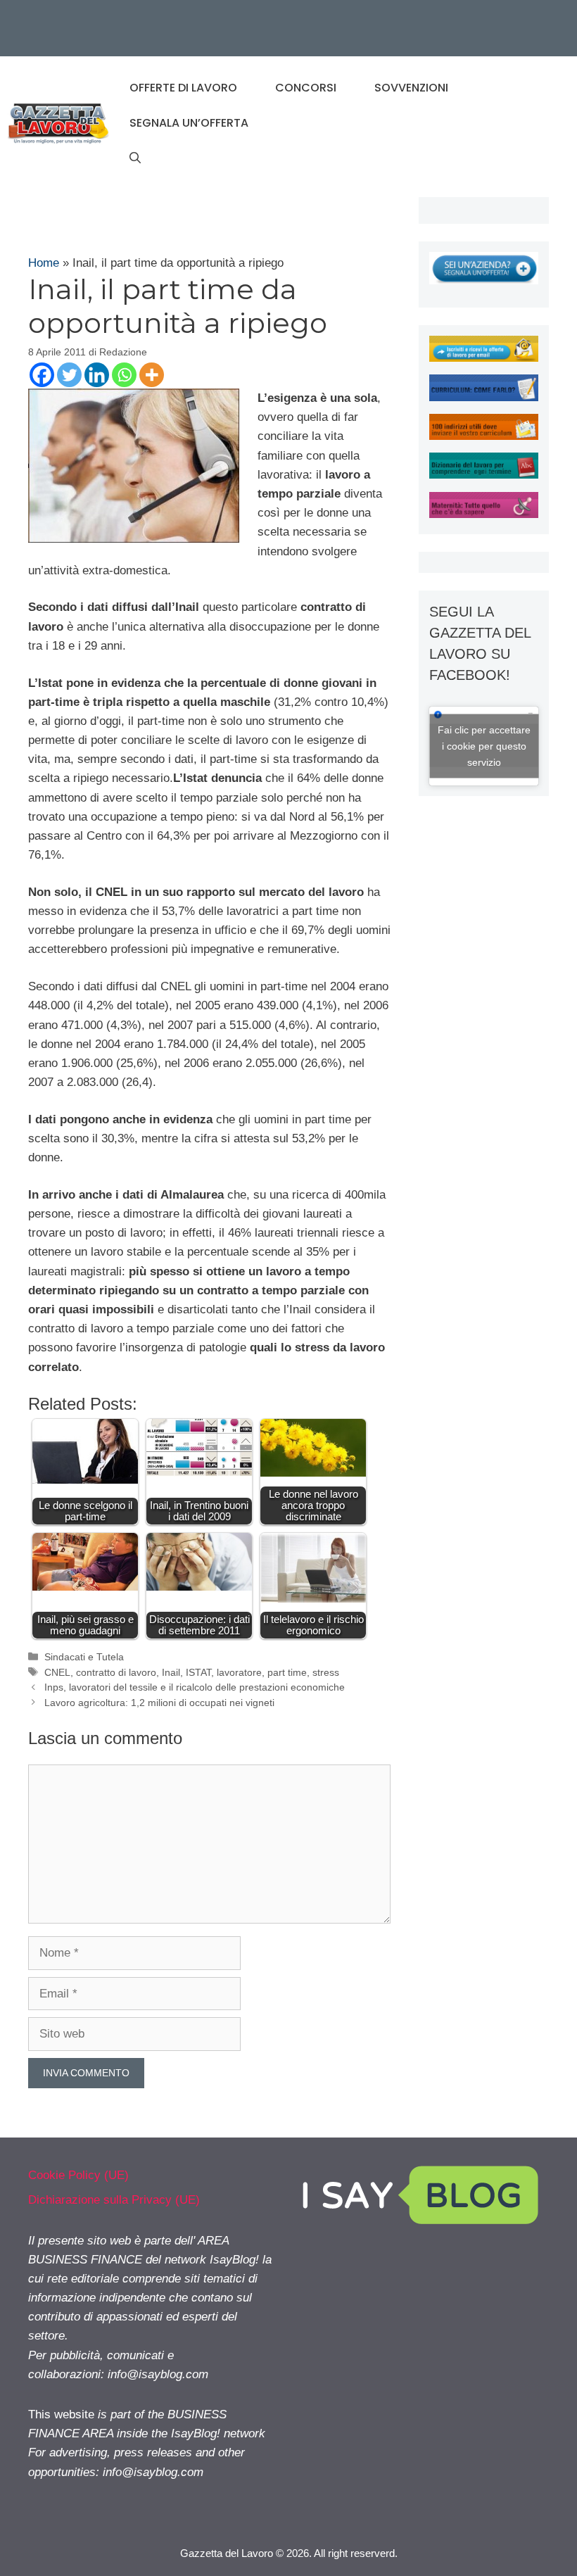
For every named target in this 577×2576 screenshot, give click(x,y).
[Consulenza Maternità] (484, 514)
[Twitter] (69, 375)
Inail (171, 1672)
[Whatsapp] (124, 375)
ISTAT (198, 1672)
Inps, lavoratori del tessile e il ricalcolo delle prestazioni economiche (195, 1687)
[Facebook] (42, 375)
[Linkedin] (97, 375)
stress (326, 1672)
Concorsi (306, 88)
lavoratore (239, 1672)
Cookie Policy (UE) (78, 2175)
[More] (152, 375)
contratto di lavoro (116, 1672)
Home (44, 263)
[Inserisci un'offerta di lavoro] (484, 280)
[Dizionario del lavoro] (484, 475)
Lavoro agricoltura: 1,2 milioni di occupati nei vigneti (159, 1703)
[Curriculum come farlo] (484, 397)
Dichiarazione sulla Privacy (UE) (114, 2200)
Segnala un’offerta (189, 123)
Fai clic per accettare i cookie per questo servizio (484, 745)
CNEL (57, 1672)
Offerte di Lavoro (183, 88)
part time (287, 1672)
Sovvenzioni (411, 88)
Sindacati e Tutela (84, 1657)
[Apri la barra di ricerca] (135, 158)
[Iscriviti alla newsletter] (484, 358)
